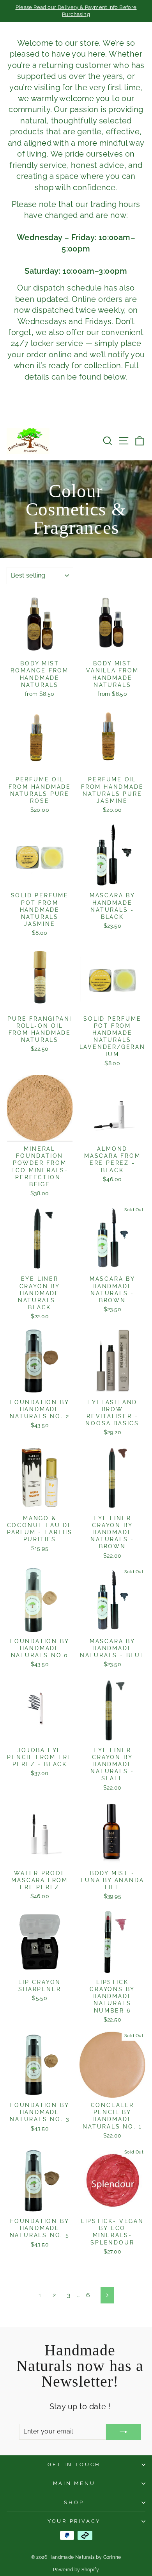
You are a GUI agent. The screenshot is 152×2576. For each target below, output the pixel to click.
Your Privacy (74, 2521)
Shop (74, 2502)
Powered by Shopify (76, 2570)
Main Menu (74, 2483)
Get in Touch (74, 2465)
